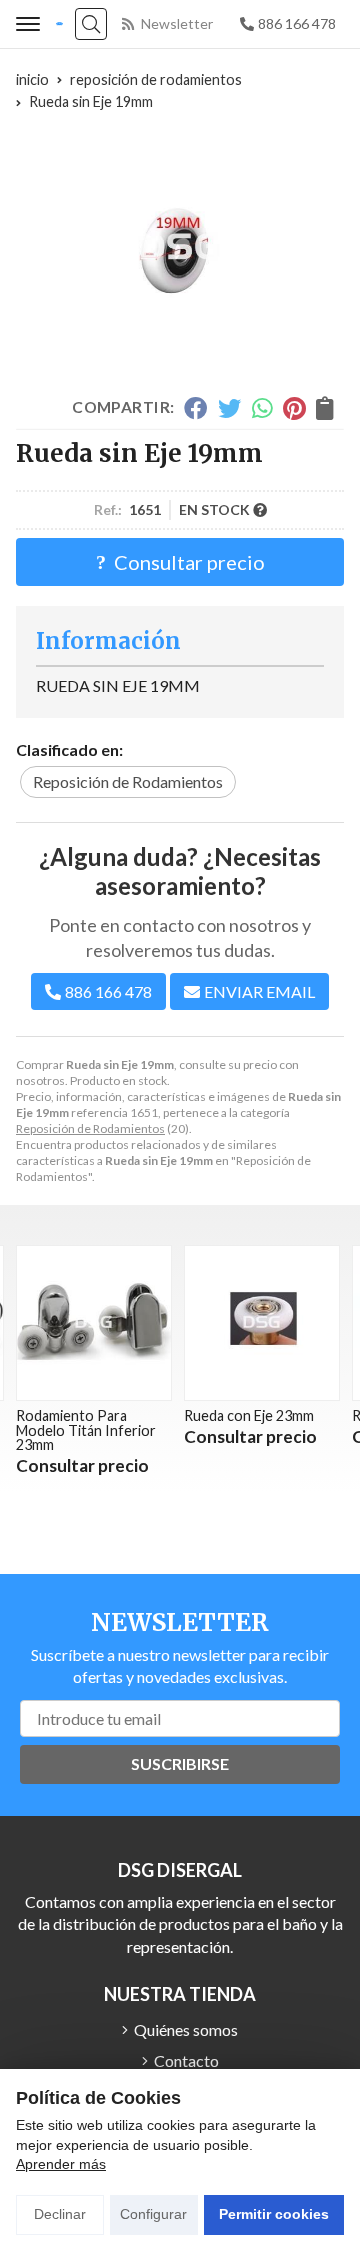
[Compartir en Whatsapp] (262, 408)
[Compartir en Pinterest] (294, 408)
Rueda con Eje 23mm (191, 1415)
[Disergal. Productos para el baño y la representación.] (59, 24)
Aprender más (61, 2164)
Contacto (186, 2060)
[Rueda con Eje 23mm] (204, 1323)
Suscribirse (180, 1763)
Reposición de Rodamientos (90, 1128)
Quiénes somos (186, 2029)
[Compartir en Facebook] (195, 408)
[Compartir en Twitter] (229, 408)
